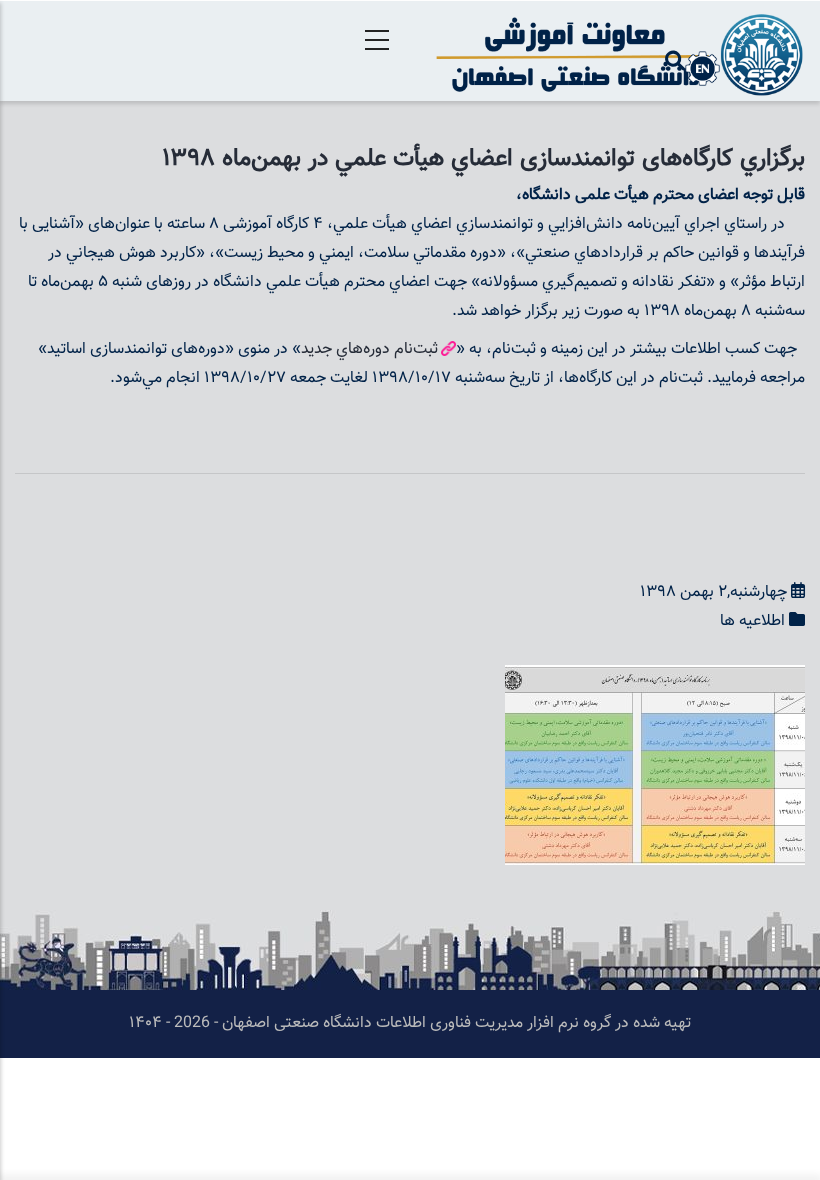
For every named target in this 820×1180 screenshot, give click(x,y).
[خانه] (615, 51)
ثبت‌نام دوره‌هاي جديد (369, 349)
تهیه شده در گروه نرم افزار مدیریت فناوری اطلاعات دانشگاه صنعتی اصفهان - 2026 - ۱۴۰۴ (410, 1023)
